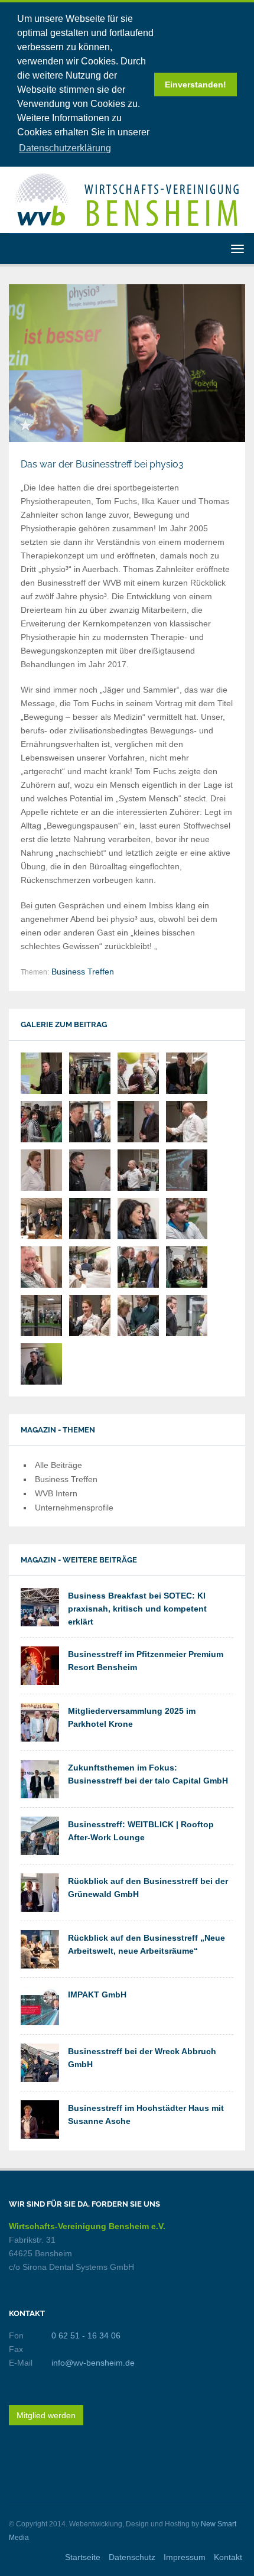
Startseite (83, 2557)
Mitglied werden (46, 2415)
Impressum (185, 2557)
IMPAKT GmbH (97, 1994)
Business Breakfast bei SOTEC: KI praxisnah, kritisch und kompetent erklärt (137, 1609)
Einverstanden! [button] (196, 85)
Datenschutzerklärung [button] (65, 148)
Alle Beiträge (58, 1465)
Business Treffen (83, 972)
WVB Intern (56, 1493)
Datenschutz (132, 2557)
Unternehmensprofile (74, 1508)
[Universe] (127, 199)
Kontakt (228, 2557)
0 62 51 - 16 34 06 (86, 2335)
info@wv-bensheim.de (93, 2363)
